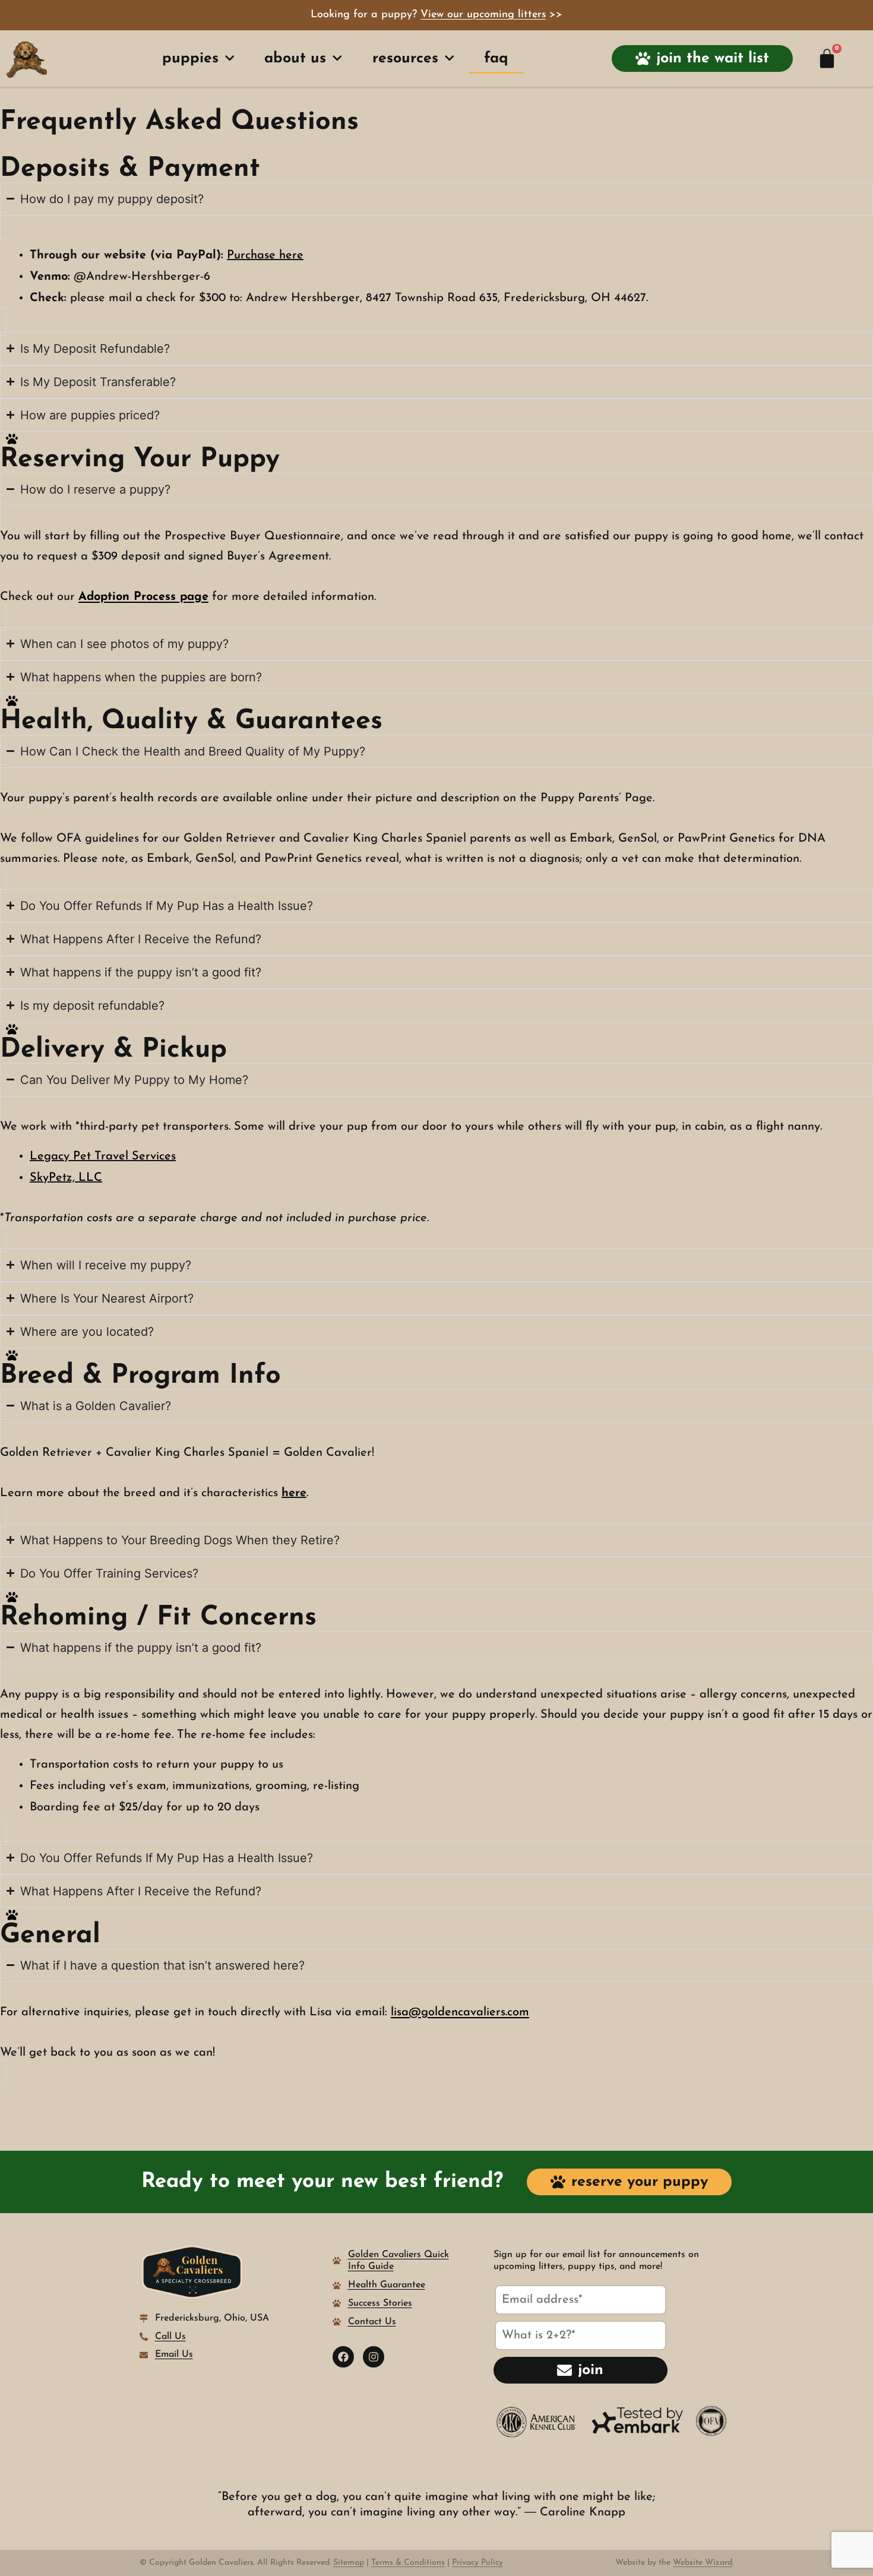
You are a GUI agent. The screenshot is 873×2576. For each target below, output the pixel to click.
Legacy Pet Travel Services (103, 1156)
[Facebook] (343, 2357)
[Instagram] (374, 2357)
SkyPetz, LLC (66, 1178)
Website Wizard (703, 2563)
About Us (295, 59)
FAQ (496, 59)
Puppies (190, 59)
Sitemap (349, 2563)
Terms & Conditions (408, 2563)
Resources (405, 59)
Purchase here (265, 255)
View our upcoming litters (483, 15)
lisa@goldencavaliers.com (460, 2012)
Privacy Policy (477, 2563)
